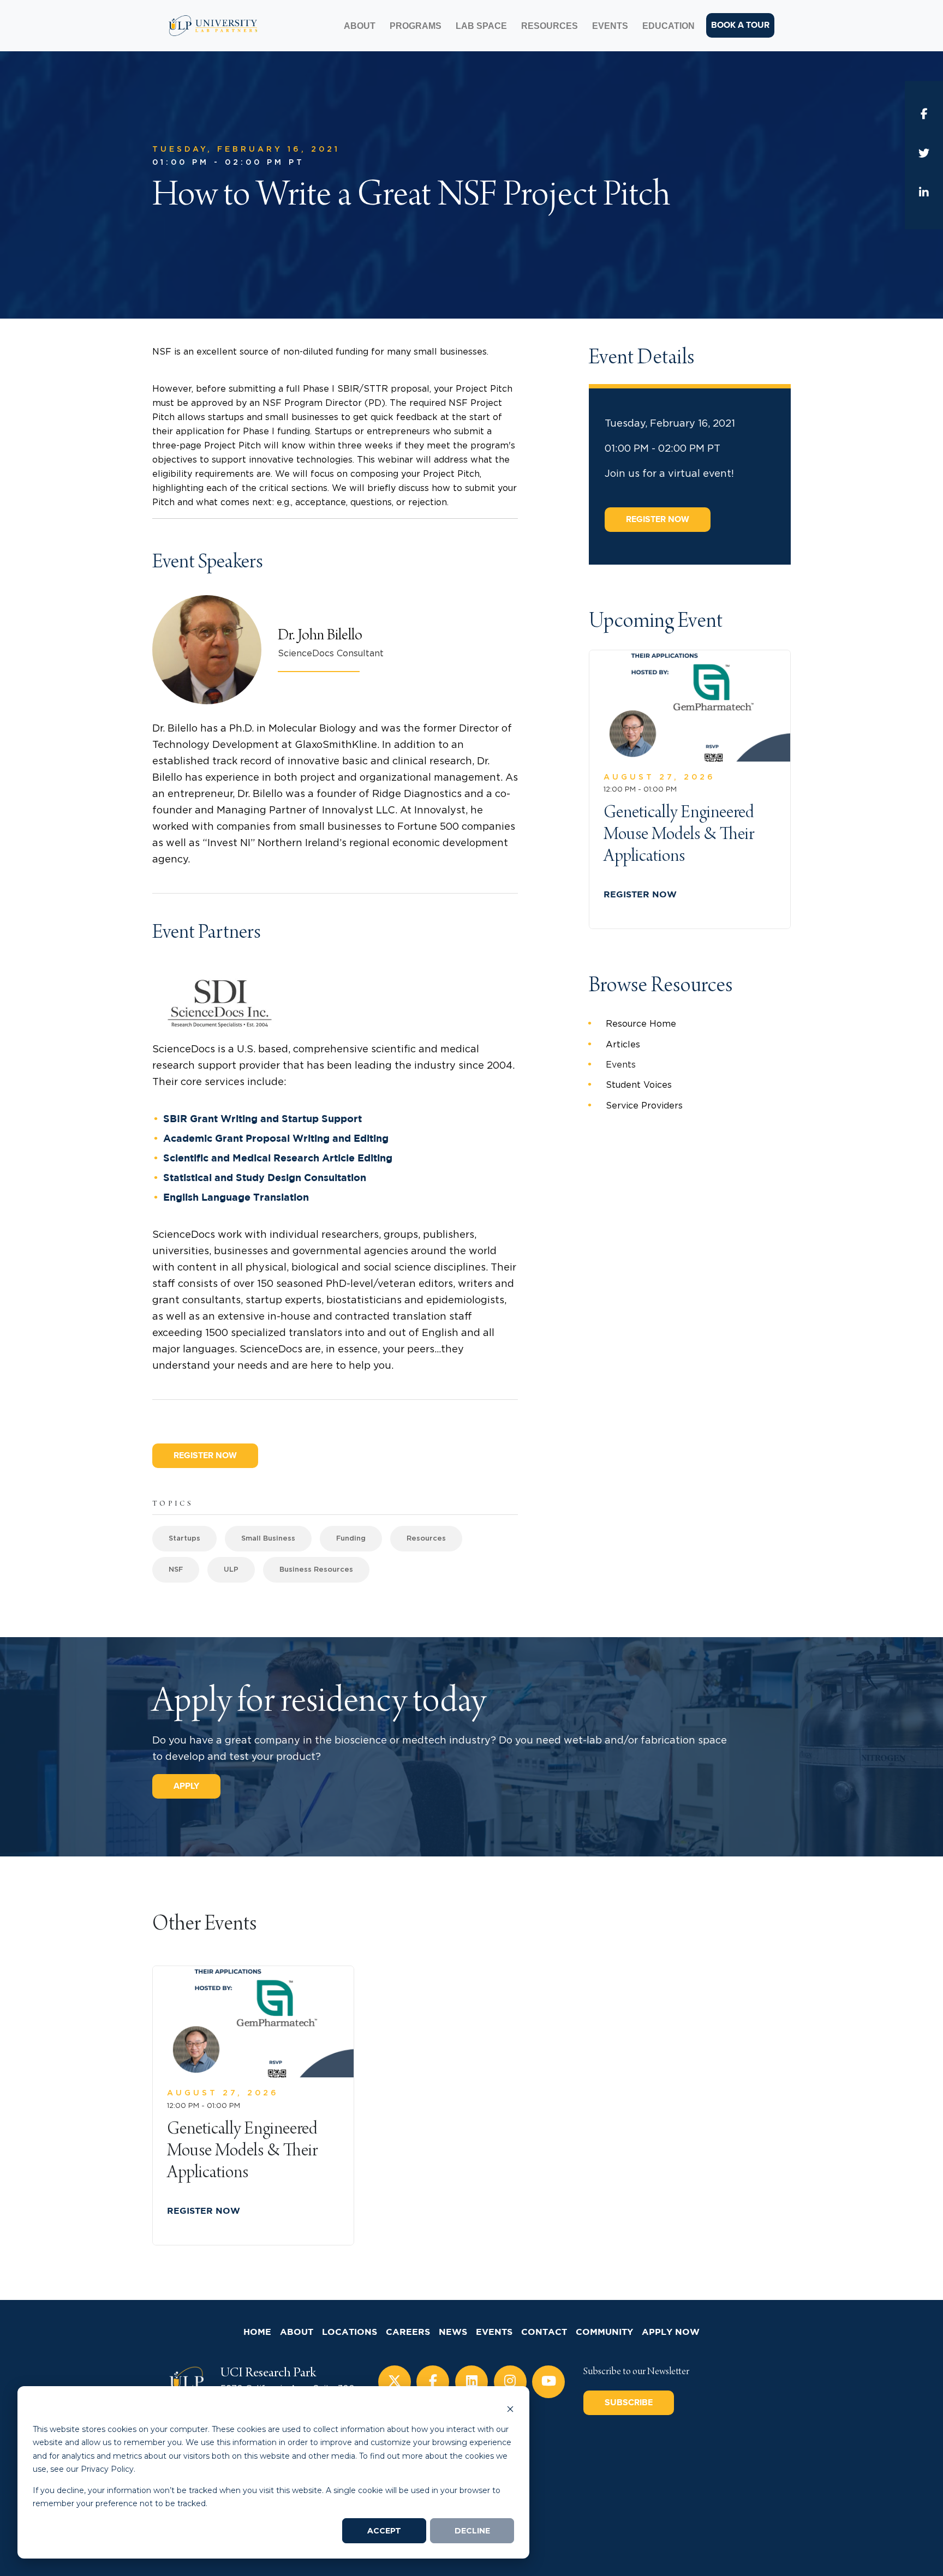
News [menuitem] (453, 2332)
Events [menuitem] (610, 26)
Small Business (268, 1539)
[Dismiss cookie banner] (510, 2408)
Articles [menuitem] (623, 1045)
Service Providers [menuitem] (644, 1106)
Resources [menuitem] (550, 26)
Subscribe (629, 2403)
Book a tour (740, 25)
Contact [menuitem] (544, 2332)
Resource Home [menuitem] (641, 1024)
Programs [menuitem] (416, 26)
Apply (186, 1786)
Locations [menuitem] (350, 2332)
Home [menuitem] (257, 2332)
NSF (176, 1570)
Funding (351, 1539)
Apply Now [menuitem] (671, 2332)
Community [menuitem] (604, 2332)
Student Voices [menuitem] (639, 1085)
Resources (426, 1539)
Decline (472, 2531)
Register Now (205, 1455)
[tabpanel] (253, 2105)
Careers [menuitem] (408, 2332)
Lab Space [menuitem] (481, 26)
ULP (231, 1570)
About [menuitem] (360, 26)
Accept (384, 2531)
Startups (184, 1539)
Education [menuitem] (669, 26)
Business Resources (316, 1570)
